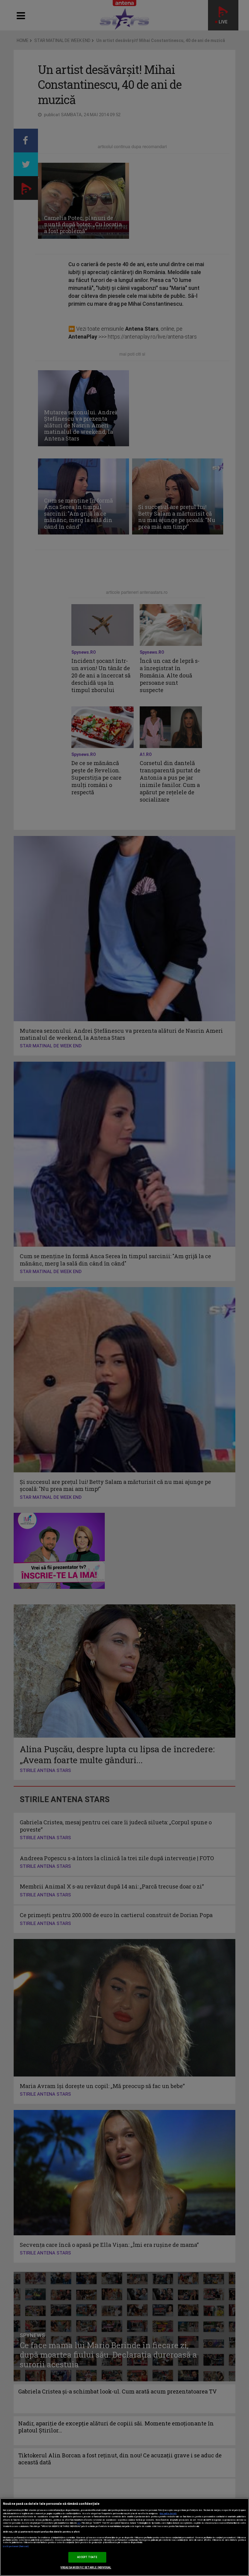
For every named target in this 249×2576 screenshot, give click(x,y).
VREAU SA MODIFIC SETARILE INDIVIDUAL (86, 2567)
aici (79, 2523)
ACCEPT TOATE (87, 2557)
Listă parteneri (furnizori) (16, 2546)
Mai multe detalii (168, 2514)
